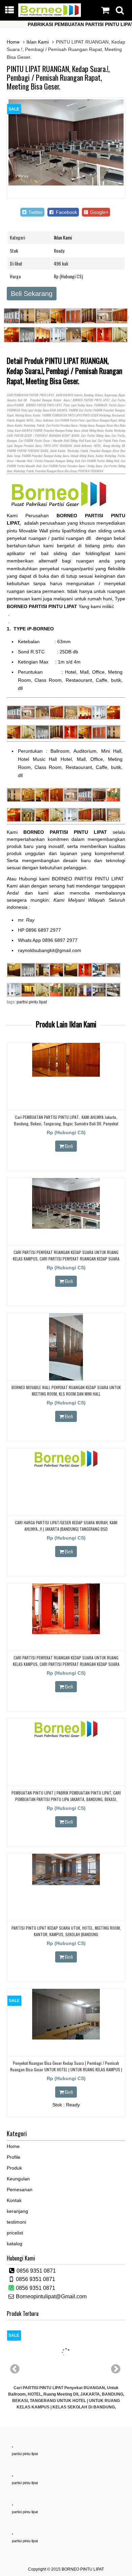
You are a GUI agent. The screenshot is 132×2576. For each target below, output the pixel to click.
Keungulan (18, 2179)
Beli (69, 1146)
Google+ (98, 212)
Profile (14, 2157)
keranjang (17, 2211)
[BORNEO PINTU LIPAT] (50, 15)
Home (13, 42)
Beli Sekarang (32, 294)
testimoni (16, 2222)
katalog (15, 2244)
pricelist (15, 2233)
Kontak (14, 2200)
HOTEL (30, 420)
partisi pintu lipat (32, 1002)
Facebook (66, 212)
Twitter (35, 212)
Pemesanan (20, 2190)
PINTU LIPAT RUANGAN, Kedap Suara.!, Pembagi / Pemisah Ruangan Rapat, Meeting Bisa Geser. (58, 77)
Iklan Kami (38, 42)
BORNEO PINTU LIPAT (83, 2569)
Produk (14, 2168)
